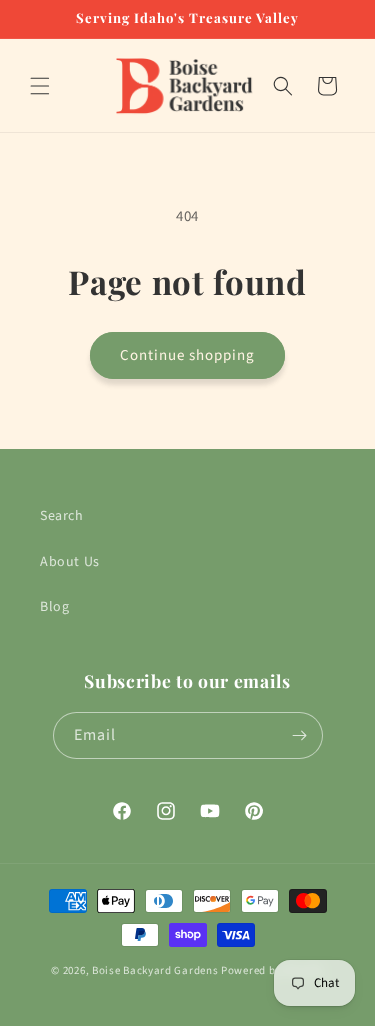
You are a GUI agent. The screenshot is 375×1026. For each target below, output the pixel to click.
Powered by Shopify (272, 970)
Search (62, 516)
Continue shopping (187, 355)
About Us (70, 562)
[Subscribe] (300, 735)
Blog (54, 607)
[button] (40, 86)
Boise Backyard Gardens (155, 970)
